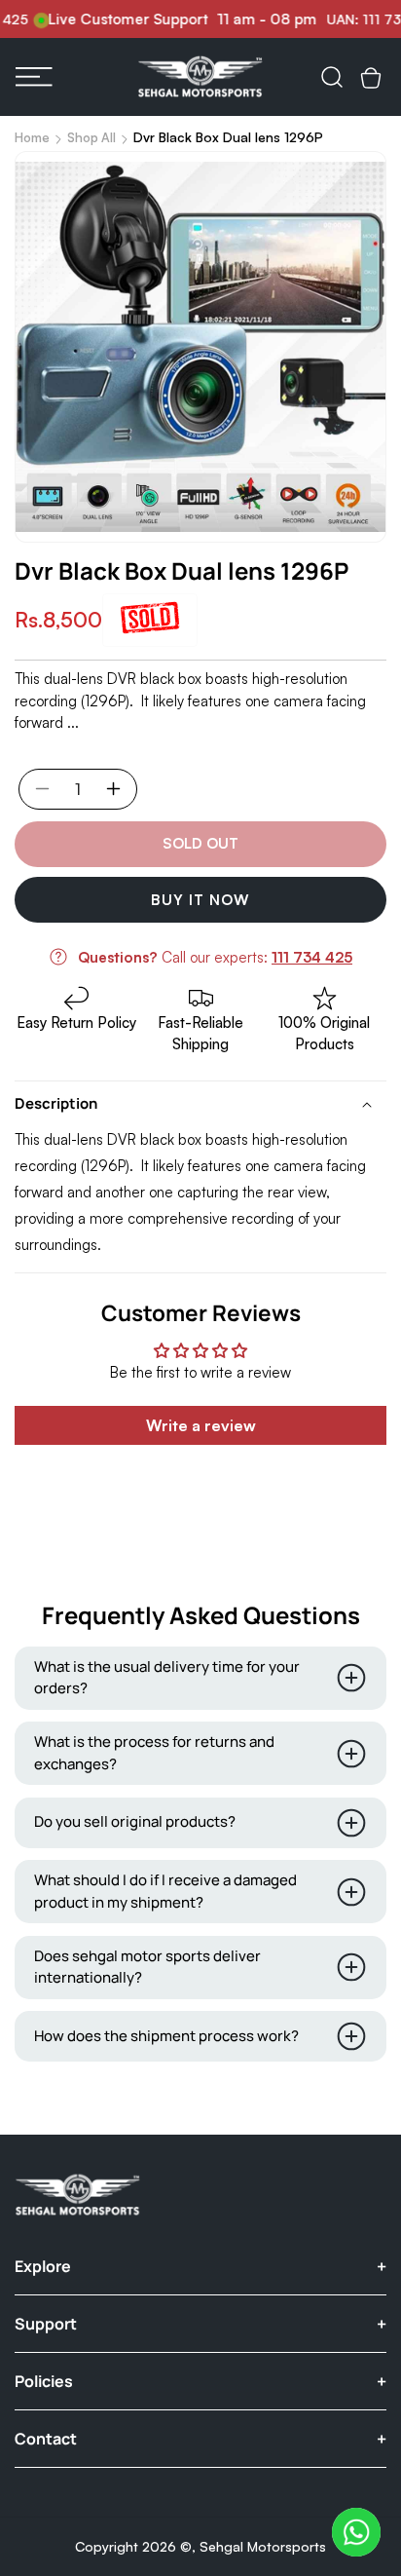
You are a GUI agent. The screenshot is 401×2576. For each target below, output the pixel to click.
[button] (34, 77)
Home (32, 137)
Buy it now (200, 900)
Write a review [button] (201, 1425)
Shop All (91, 137)
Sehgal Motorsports (263, 2546)
